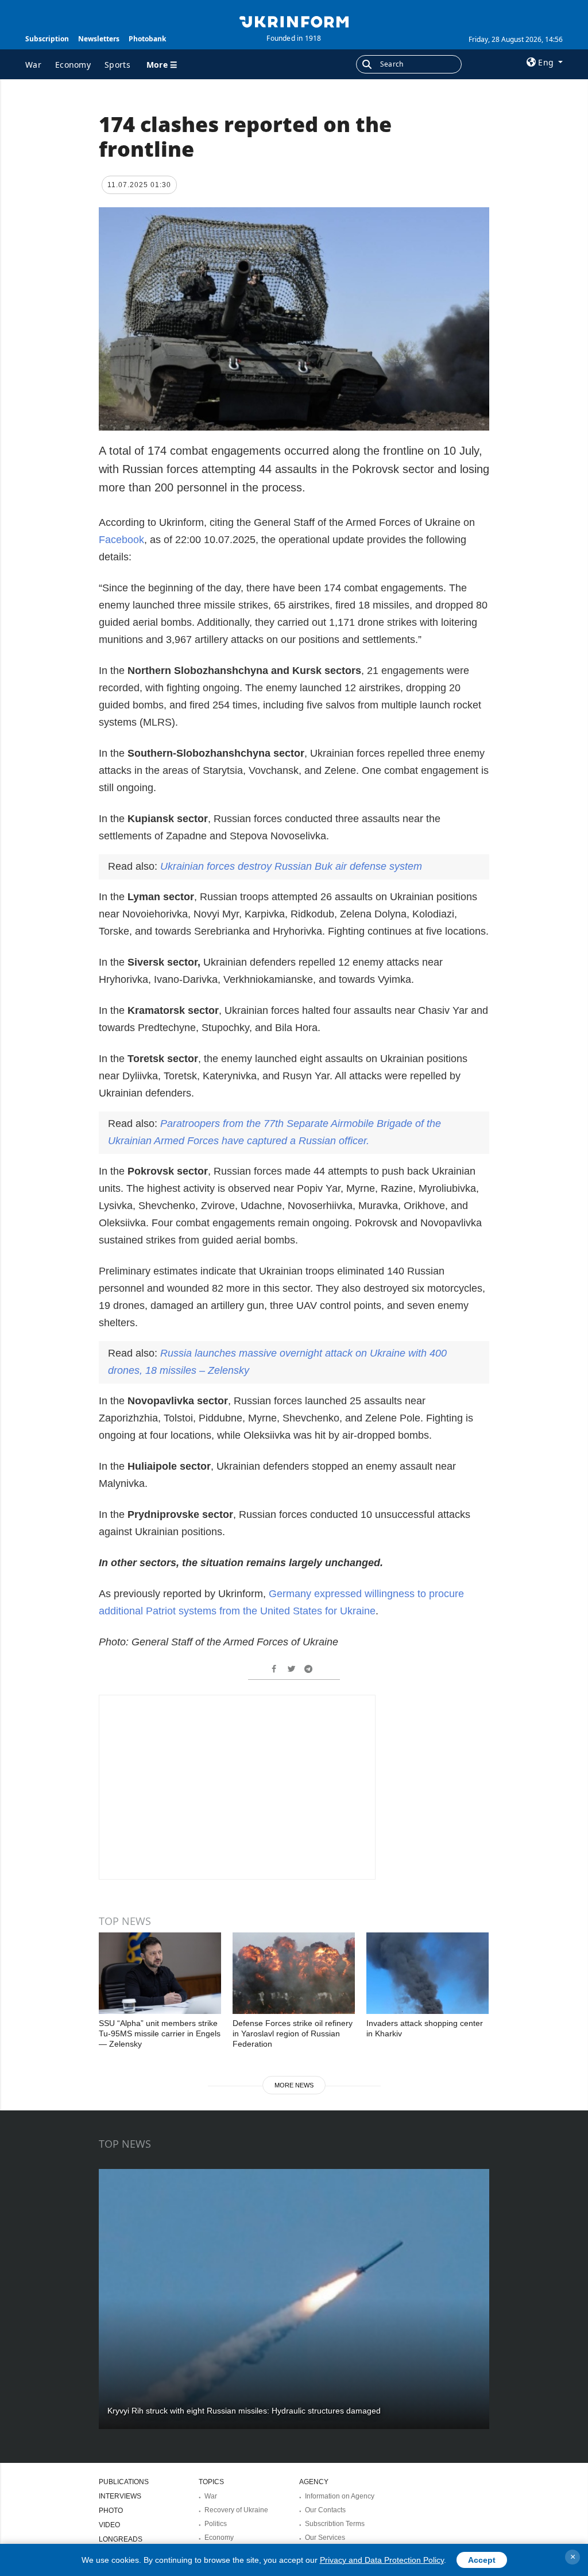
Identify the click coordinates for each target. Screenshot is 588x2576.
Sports (117, 65)
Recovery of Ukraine (236, 2510)
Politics (216, 2524)
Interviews (120, 2496)
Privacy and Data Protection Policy (382, 2560)
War (33, 65)
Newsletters (99, 39)
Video (109, 2525)
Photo (111, 2511)
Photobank (147, 39)
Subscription (47, 39)
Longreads (121, 2539)
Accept (482, 2560)
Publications (124, 2482)
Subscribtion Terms (335, 2524)
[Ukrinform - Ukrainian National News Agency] (294, 21)
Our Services (325, 2538)
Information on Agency (340, 2496)
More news (294, 2085)
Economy (73, 65)
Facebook (121, 540)
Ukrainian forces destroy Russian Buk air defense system (291, 866)
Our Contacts (325, 2510)
